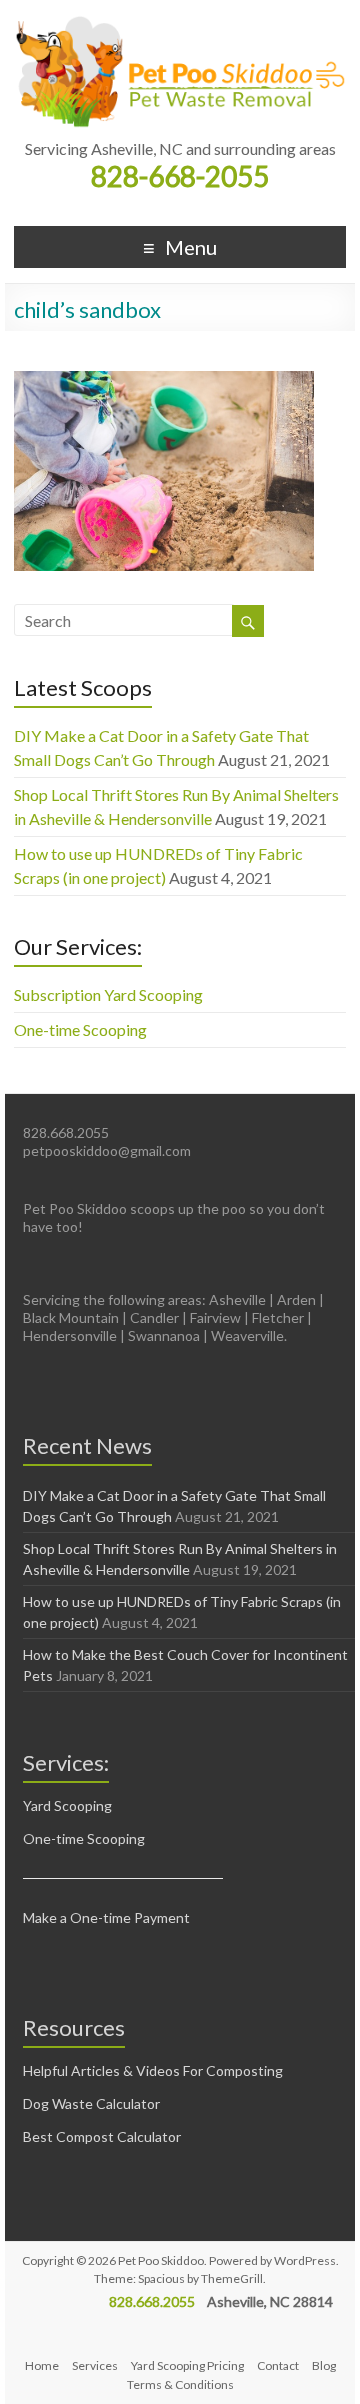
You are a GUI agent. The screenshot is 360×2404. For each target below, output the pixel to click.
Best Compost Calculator (102, 2136)
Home (42, 2365)
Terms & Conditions (180, 2384)
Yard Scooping (67, 1805)
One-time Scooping (80, 1029)
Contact (278, 2365)
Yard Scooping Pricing (187, 2365)
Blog (324, 2365)
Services (95, 2365)
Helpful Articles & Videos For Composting (153, 2070)
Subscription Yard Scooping (108, 994)
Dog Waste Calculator (91, 2103)
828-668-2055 (180, 176)
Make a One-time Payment (106, 1917)
